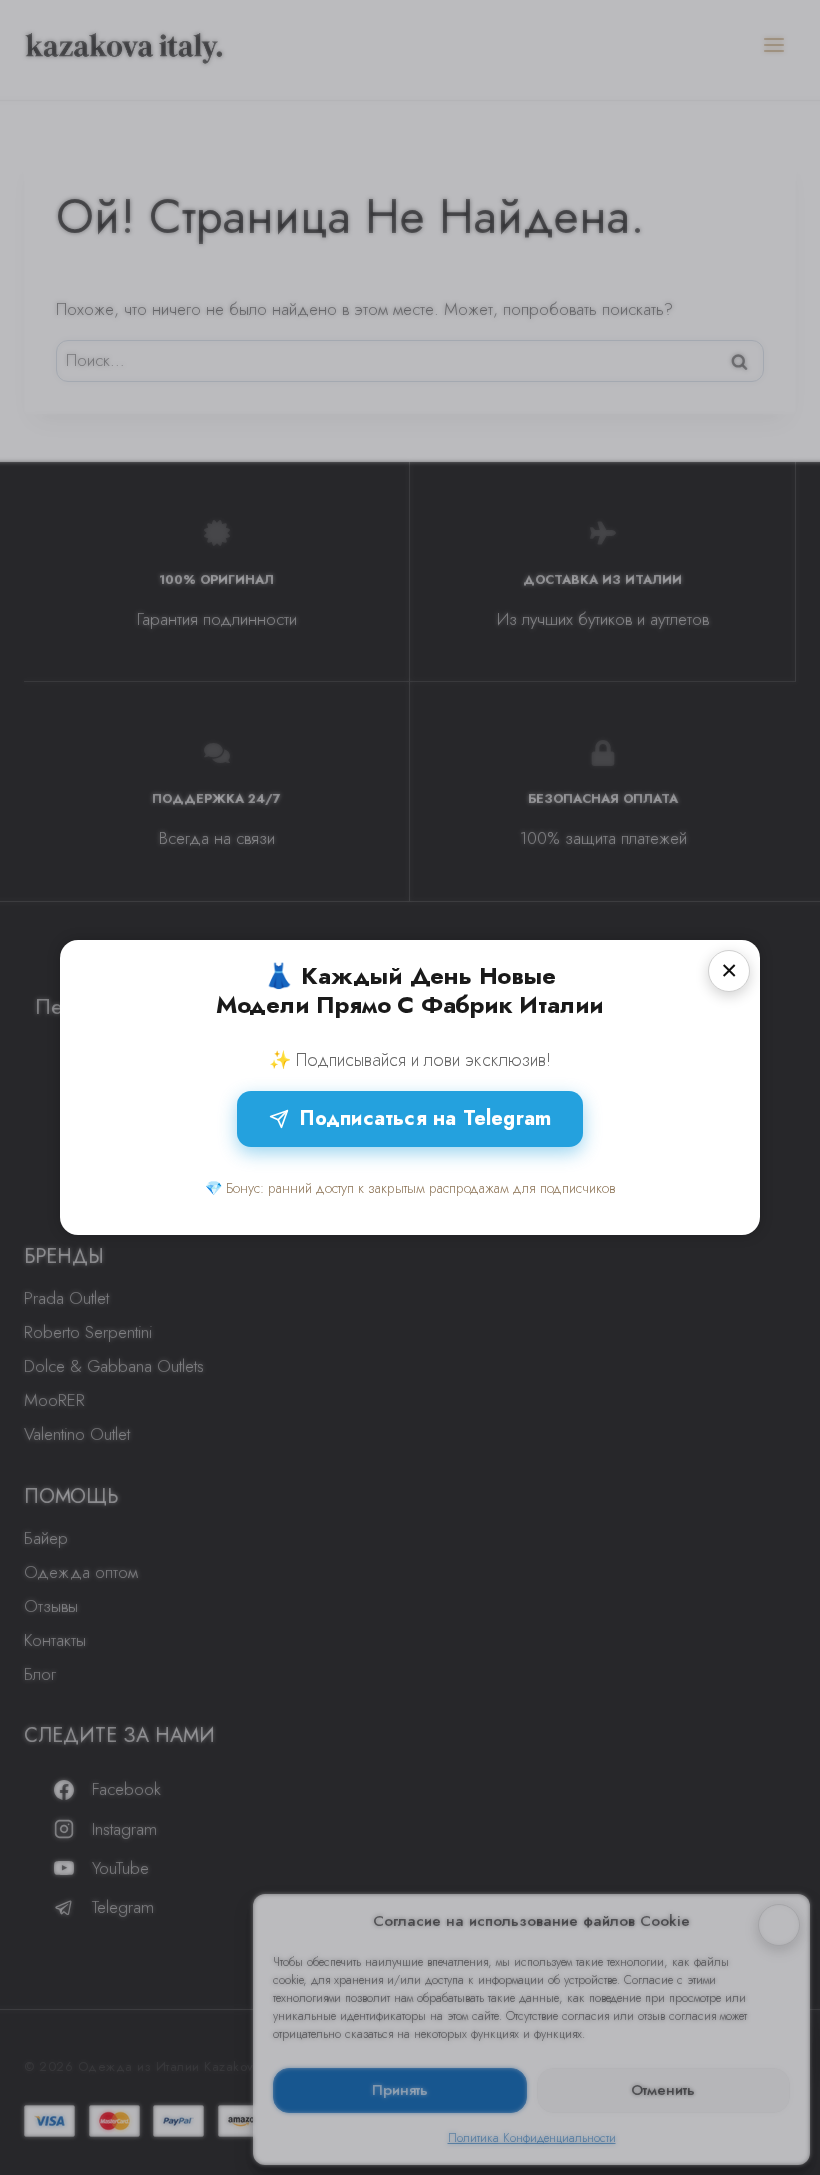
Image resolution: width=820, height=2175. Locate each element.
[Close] (729, 971)
